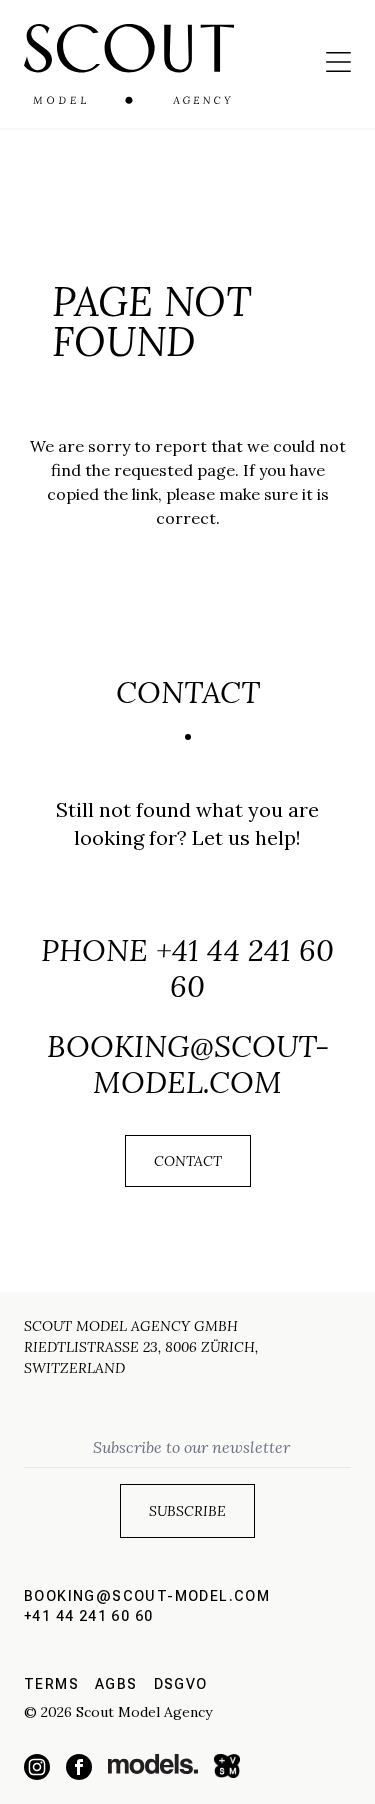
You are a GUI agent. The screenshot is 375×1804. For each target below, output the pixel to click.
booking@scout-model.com (188, 1064)
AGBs (116, 1684)
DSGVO (181, 1684)
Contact (188, 1161)
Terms (51, 1684)
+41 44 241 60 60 (245, 968)
